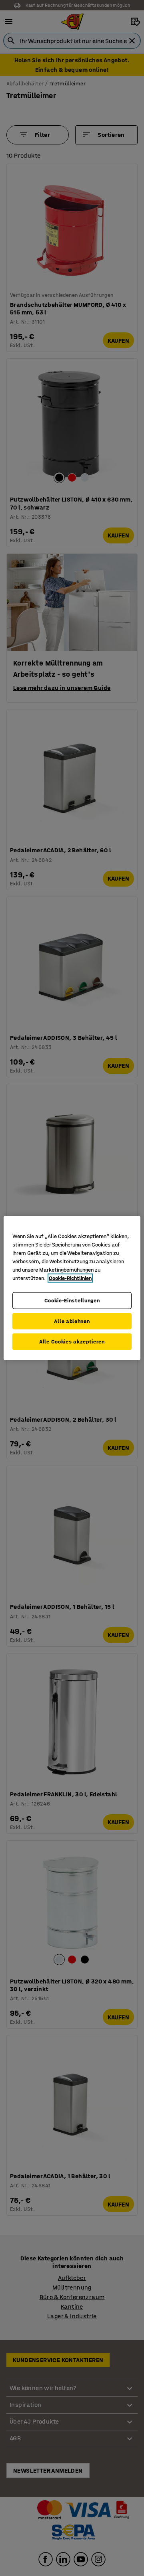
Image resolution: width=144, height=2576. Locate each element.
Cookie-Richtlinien (70, 1278)
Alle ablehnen (72, 1321)
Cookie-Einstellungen (72, 1301)
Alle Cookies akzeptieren (72, 1342)
